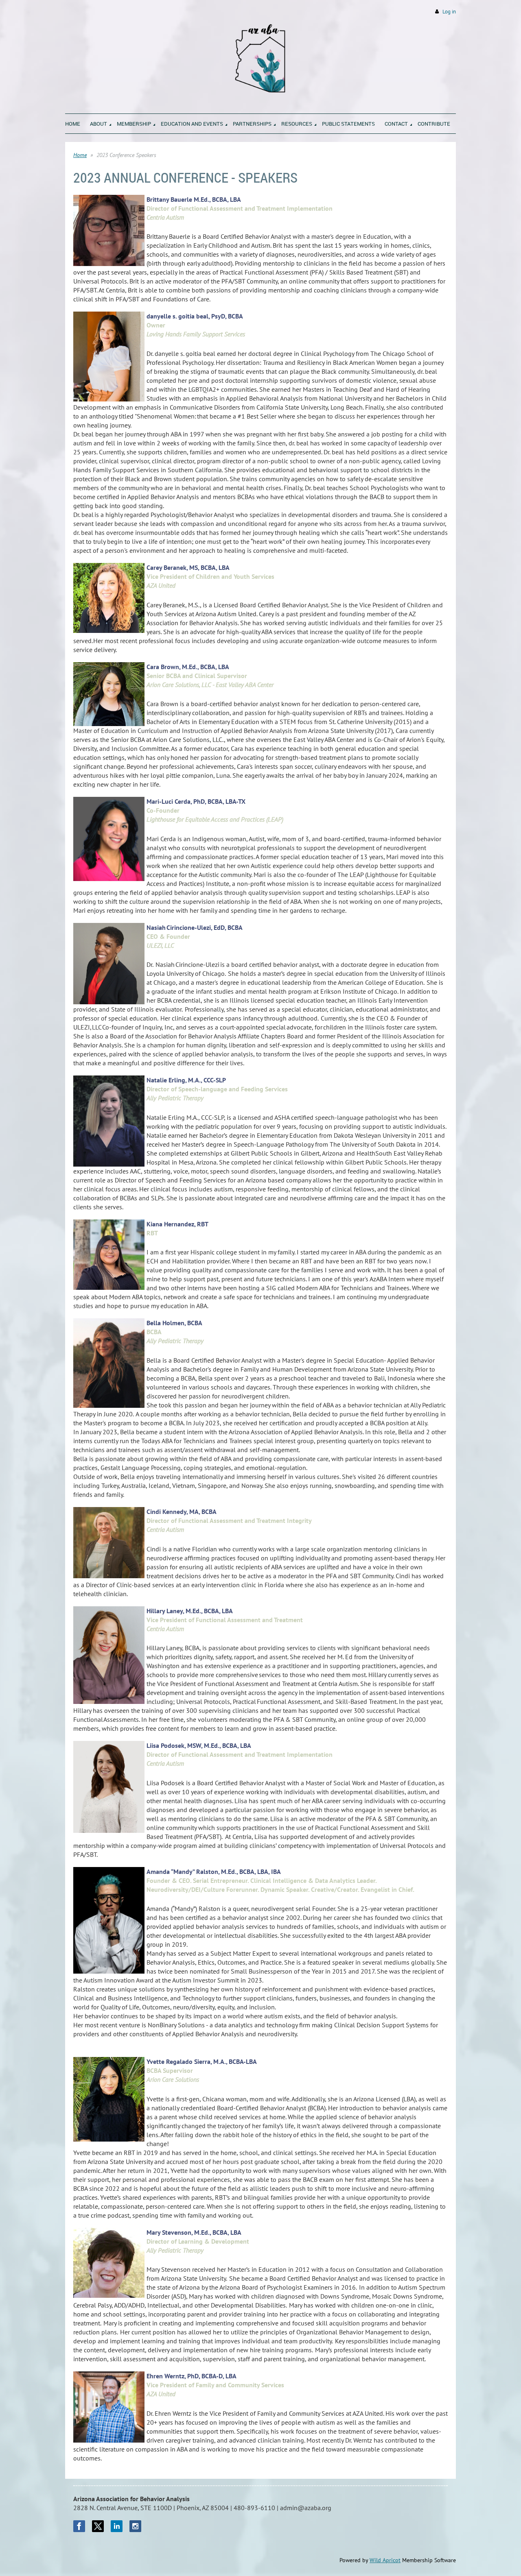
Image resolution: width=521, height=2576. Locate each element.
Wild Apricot (385, 2560)
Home (80, 155)
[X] (98, 2526)
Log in (449, 12)
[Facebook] (79, 2526)
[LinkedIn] (117, 2526)
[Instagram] (135, 2526)
